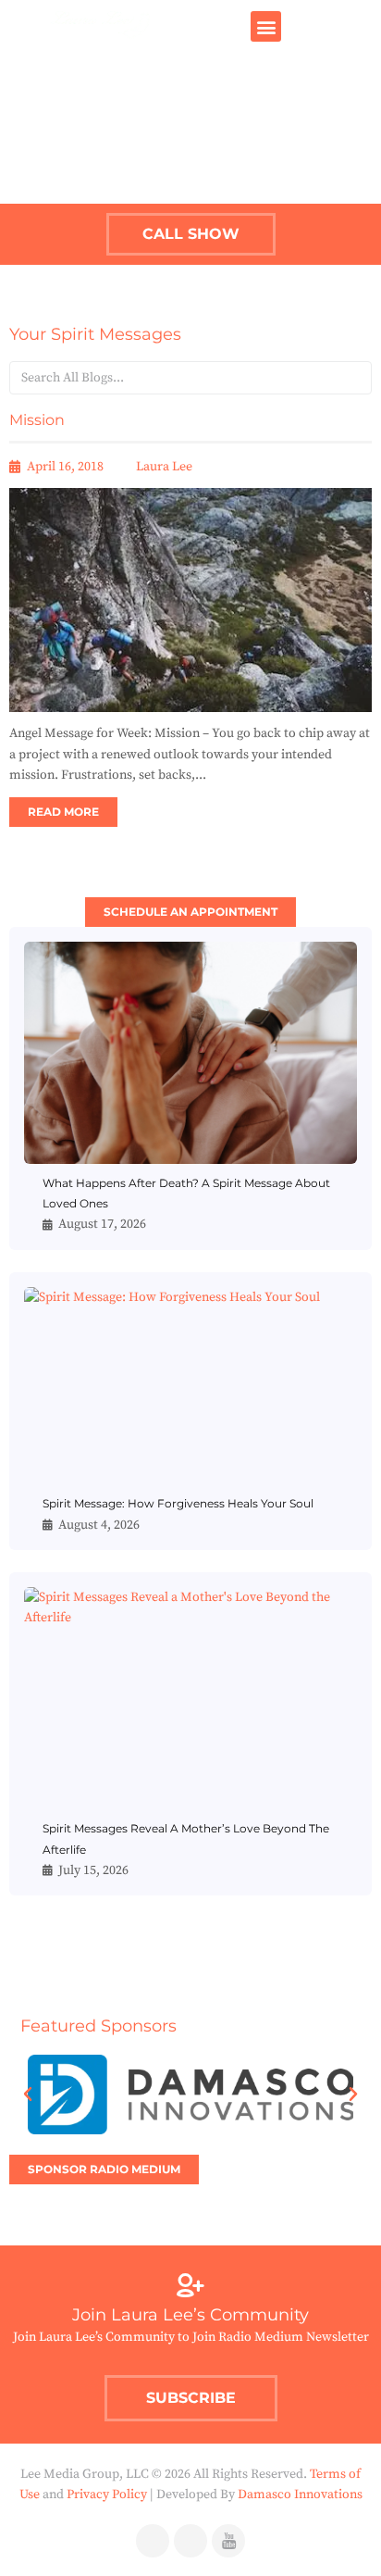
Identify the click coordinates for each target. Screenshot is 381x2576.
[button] (266, 26)
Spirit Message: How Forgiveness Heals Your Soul (178, 1503)
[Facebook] (153, 2541)
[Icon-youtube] (228, 2541)
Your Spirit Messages (95, 334)
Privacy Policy (107, 2495)
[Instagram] (190, 2541)
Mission (37, 420)
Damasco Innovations (300, 2495)
